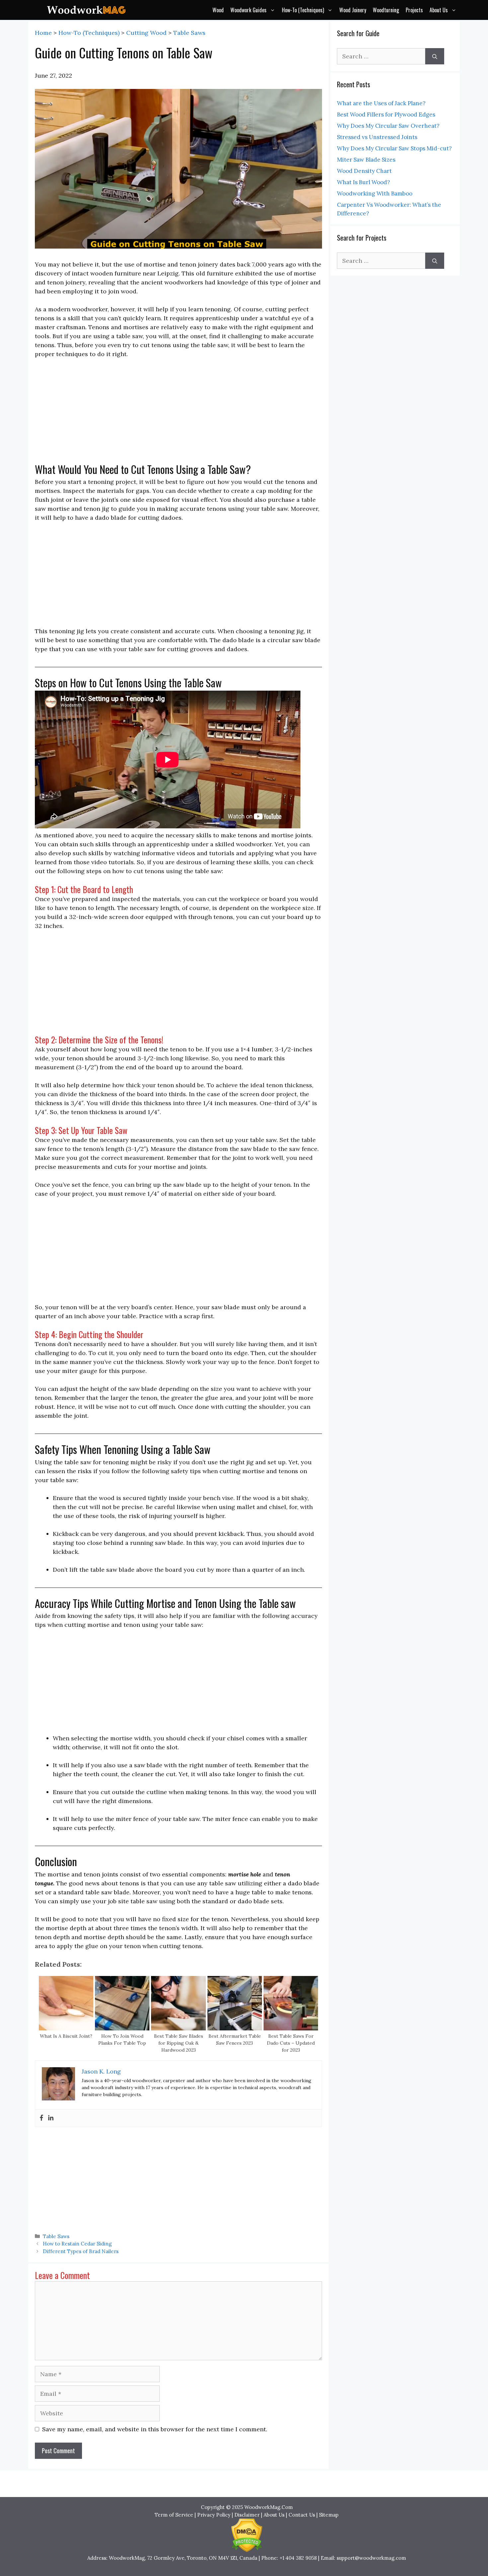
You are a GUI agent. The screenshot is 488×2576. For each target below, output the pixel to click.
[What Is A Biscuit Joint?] (66, 2028)
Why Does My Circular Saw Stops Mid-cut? (394, 148)
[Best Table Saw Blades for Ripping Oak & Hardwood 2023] (178, 2028)
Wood (218, 10)
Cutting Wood (146, 33)
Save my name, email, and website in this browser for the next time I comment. (155, 2429)
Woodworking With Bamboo (375, 193)
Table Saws (189, 33)
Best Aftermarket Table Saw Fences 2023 (235, 2040)
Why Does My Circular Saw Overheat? (388, 126)
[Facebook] (41, 2118)
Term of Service (174, 2515)
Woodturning (386, 10)
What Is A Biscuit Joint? (66, 2036)
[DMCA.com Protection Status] (247, 2550)
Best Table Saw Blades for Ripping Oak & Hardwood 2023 (179, 2043)
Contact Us (302, 2515)
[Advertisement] (178, 414)
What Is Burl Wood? (364, 182)
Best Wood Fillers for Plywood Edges (386, 114)
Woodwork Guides (248, 10)
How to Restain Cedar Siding (77, 2244)
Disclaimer (247, 2515)
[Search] (435, 56)
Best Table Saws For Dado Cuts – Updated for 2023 (291, 2043)
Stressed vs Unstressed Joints (377, 137)
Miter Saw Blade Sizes (366, 160)
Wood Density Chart (364, 171)
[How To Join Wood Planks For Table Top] (122, 2028)
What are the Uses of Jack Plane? (381, 103)
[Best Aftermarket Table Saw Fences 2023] (235, 2028)
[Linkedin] (51, 2118)
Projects (414, 10)
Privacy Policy (214, 2515)
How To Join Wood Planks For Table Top (122, 2040)
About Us (439, 10)
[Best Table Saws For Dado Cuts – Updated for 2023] (291, 2028)
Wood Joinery (353, 10)
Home (43, 33)
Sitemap (329, 2515)
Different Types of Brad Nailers (81, 2251)
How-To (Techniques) (303, 10)
